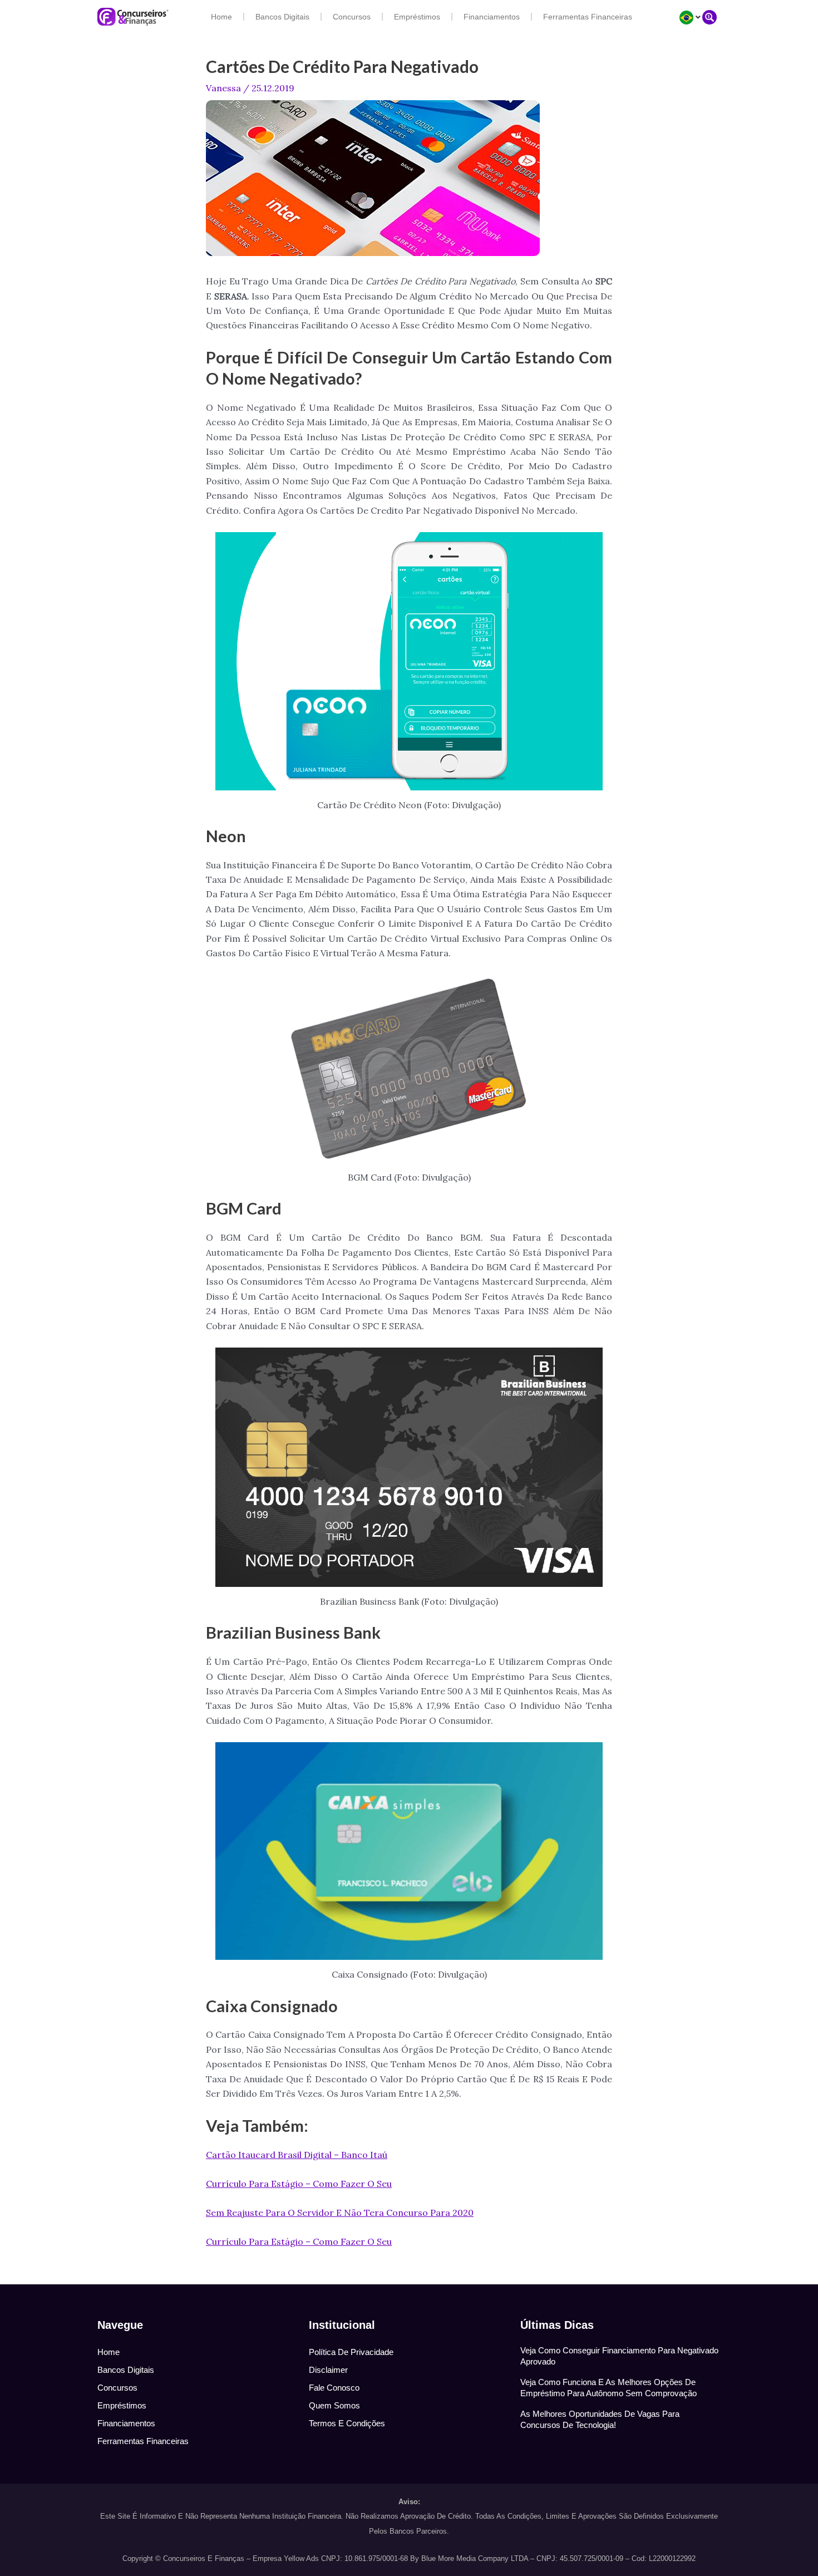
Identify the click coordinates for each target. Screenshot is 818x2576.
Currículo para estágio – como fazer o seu (299, 2184)
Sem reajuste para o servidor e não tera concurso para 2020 (340, 2213)
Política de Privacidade (351, 2352)
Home (221, 17)
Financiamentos (492, 17)
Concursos (352, 17)
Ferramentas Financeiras (588, 17)
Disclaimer (328, 2370)
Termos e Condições (347, 2423)
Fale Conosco (334, 2388)
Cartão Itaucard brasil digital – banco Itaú (297, 2155)
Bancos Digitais (282, 17)
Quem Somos (334, 2405)
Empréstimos (417, 17)
